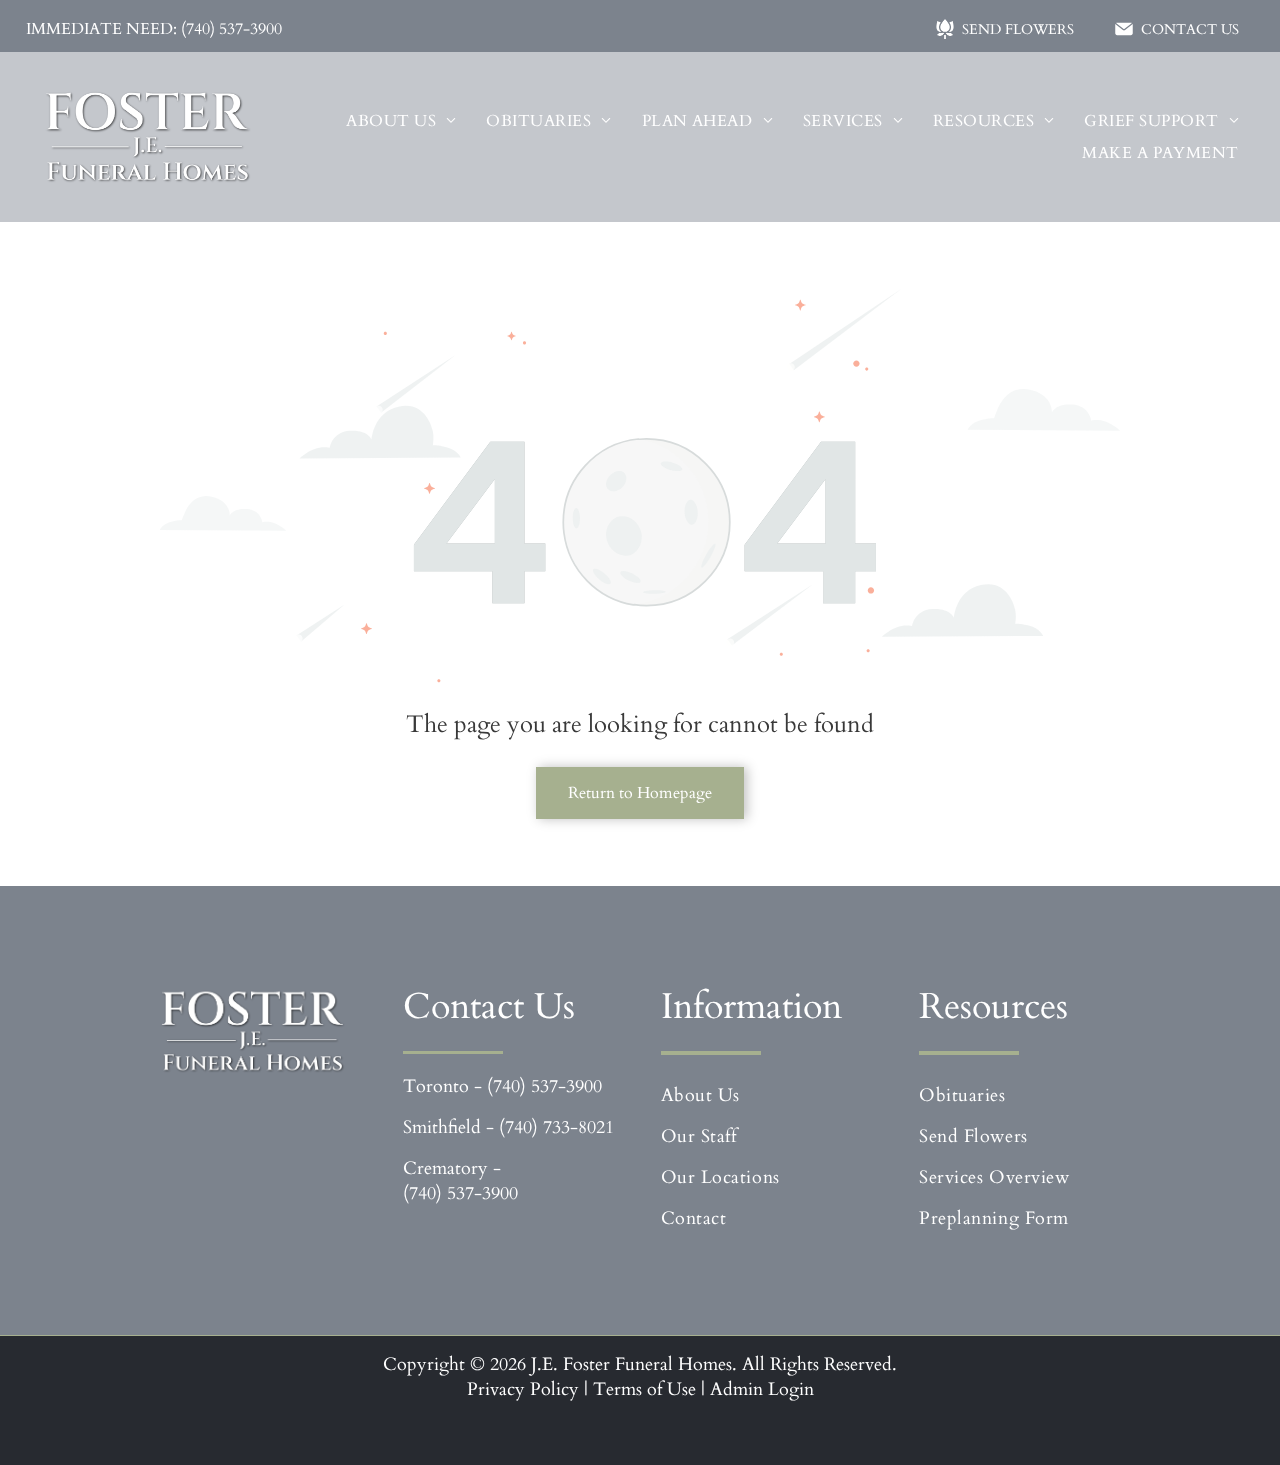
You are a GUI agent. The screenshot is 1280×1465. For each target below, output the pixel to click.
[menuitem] (401, 121)
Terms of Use (644, 1389)
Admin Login (762, 1389)
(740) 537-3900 (544, 1086)
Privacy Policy (523, 1389)
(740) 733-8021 (556, 1127)
